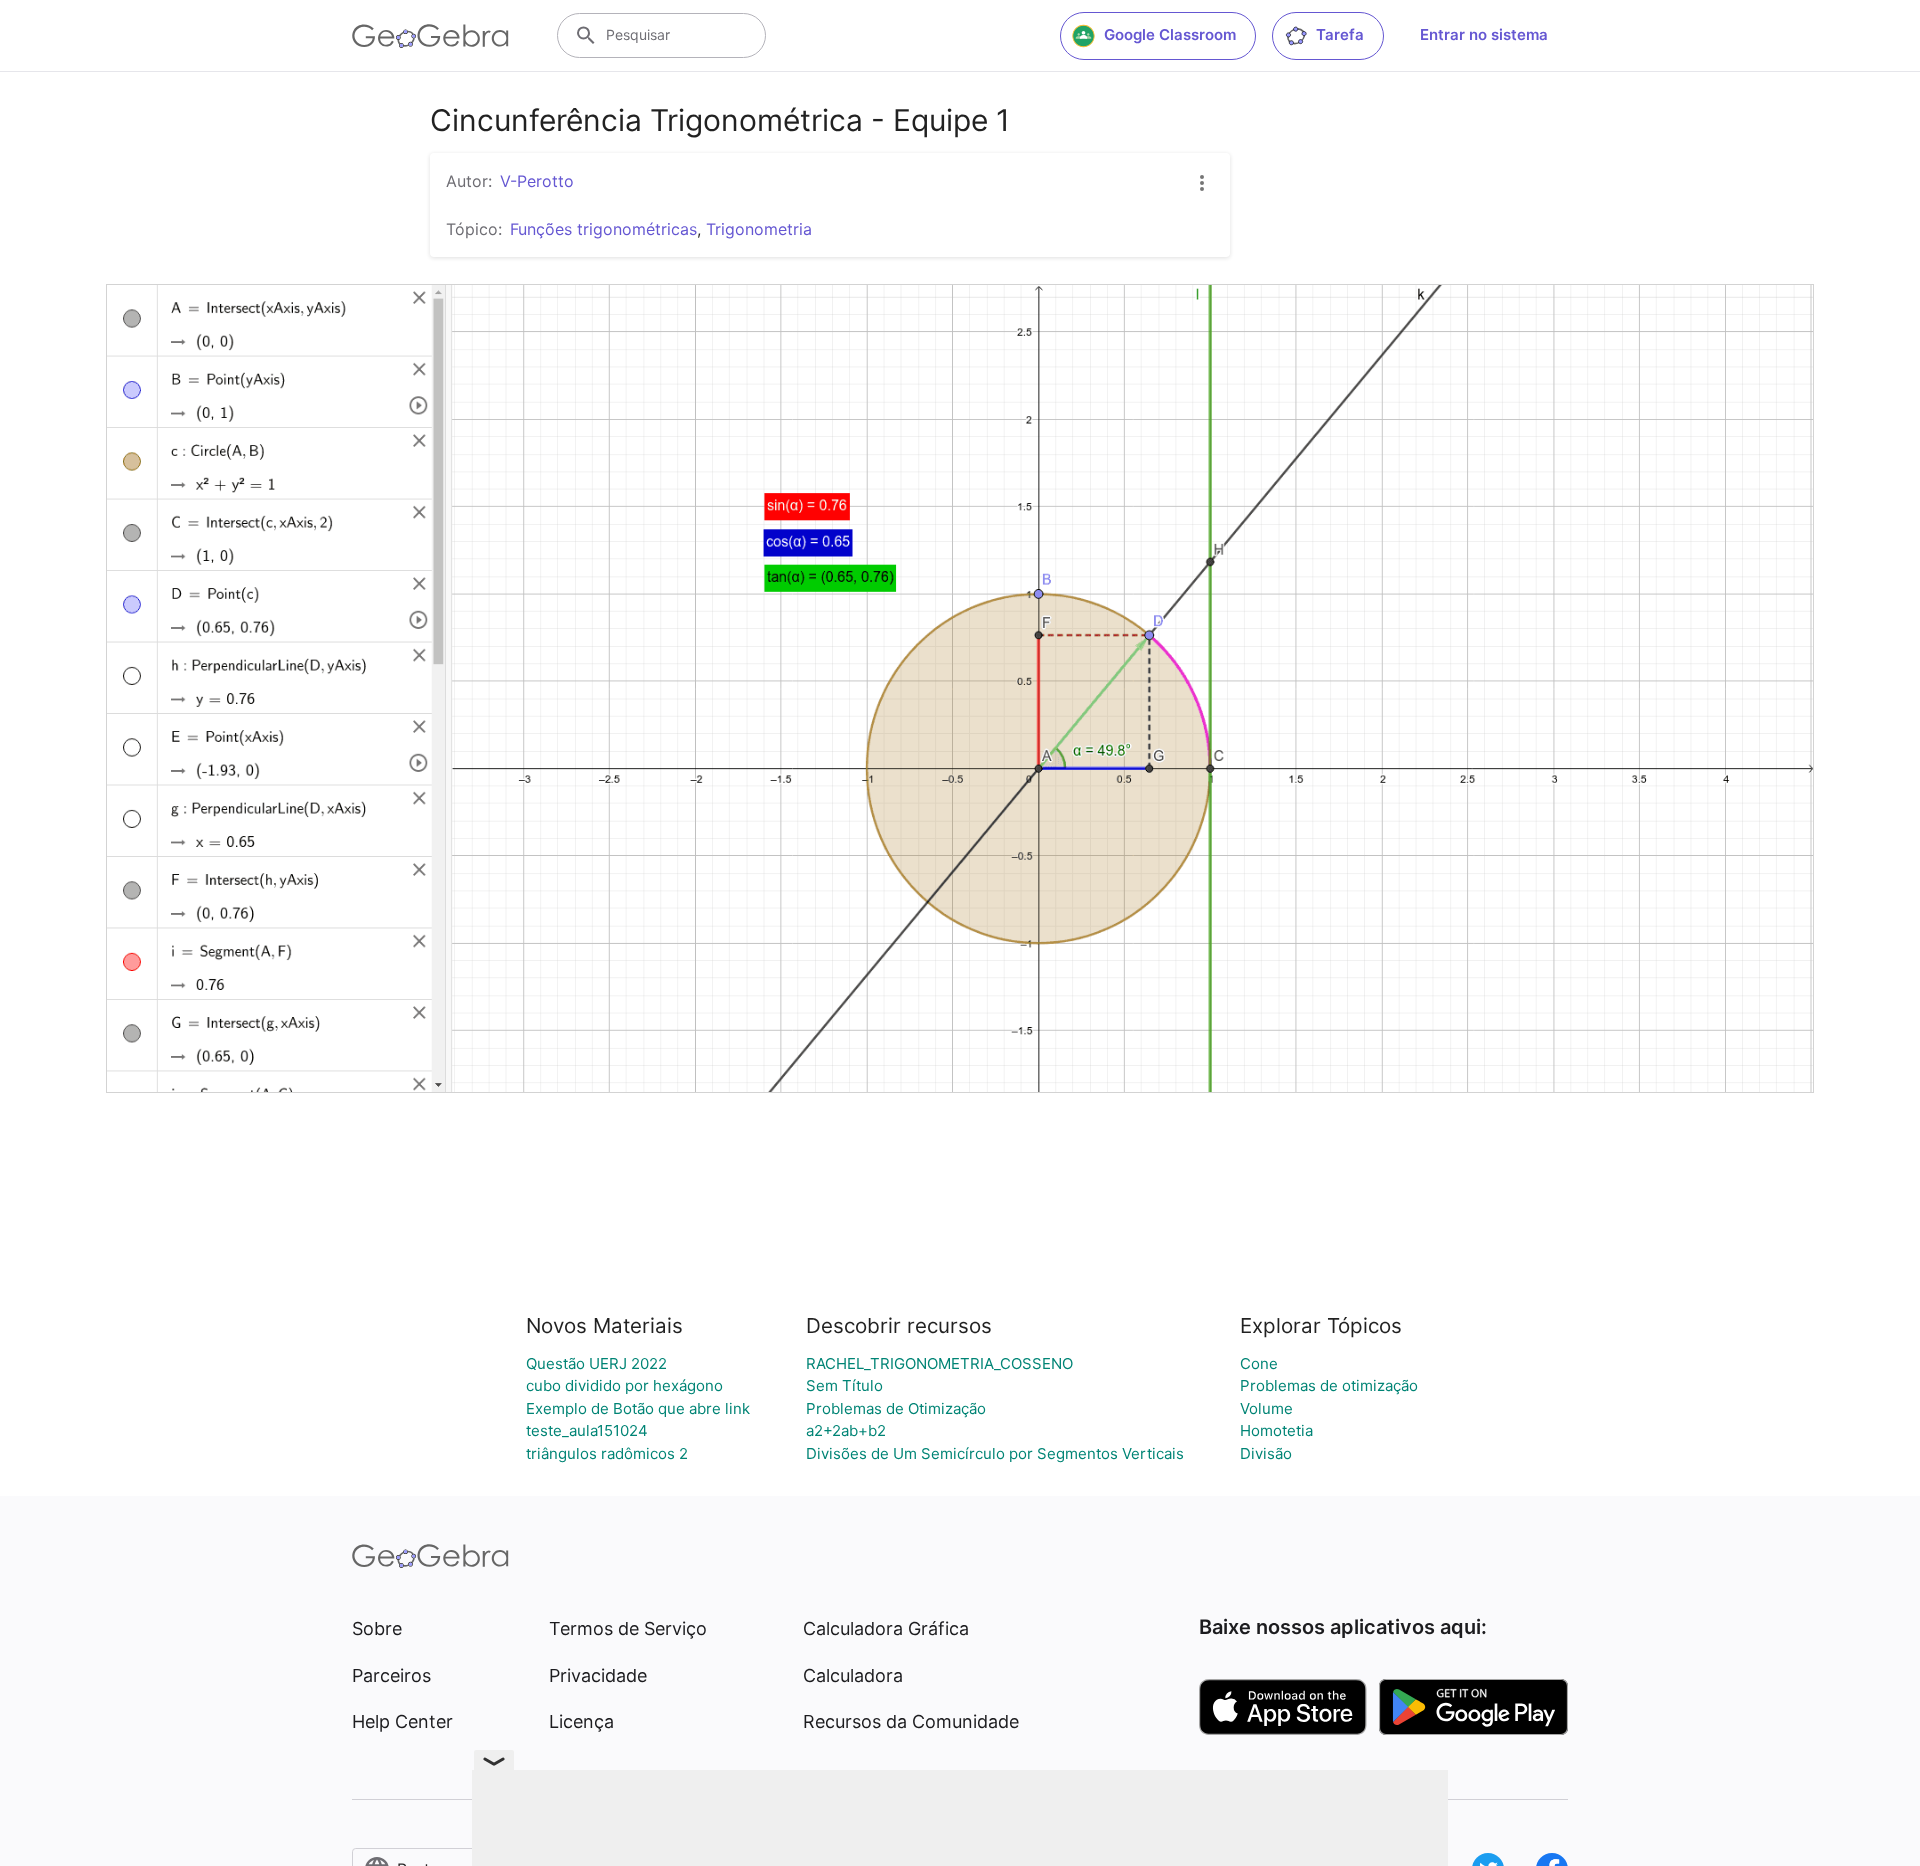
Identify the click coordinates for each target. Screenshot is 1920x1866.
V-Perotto (537, 181)
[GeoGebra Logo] (430, 36)
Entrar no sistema (1484, 34)
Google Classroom (1170, 34)
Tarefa (1340, 34)
